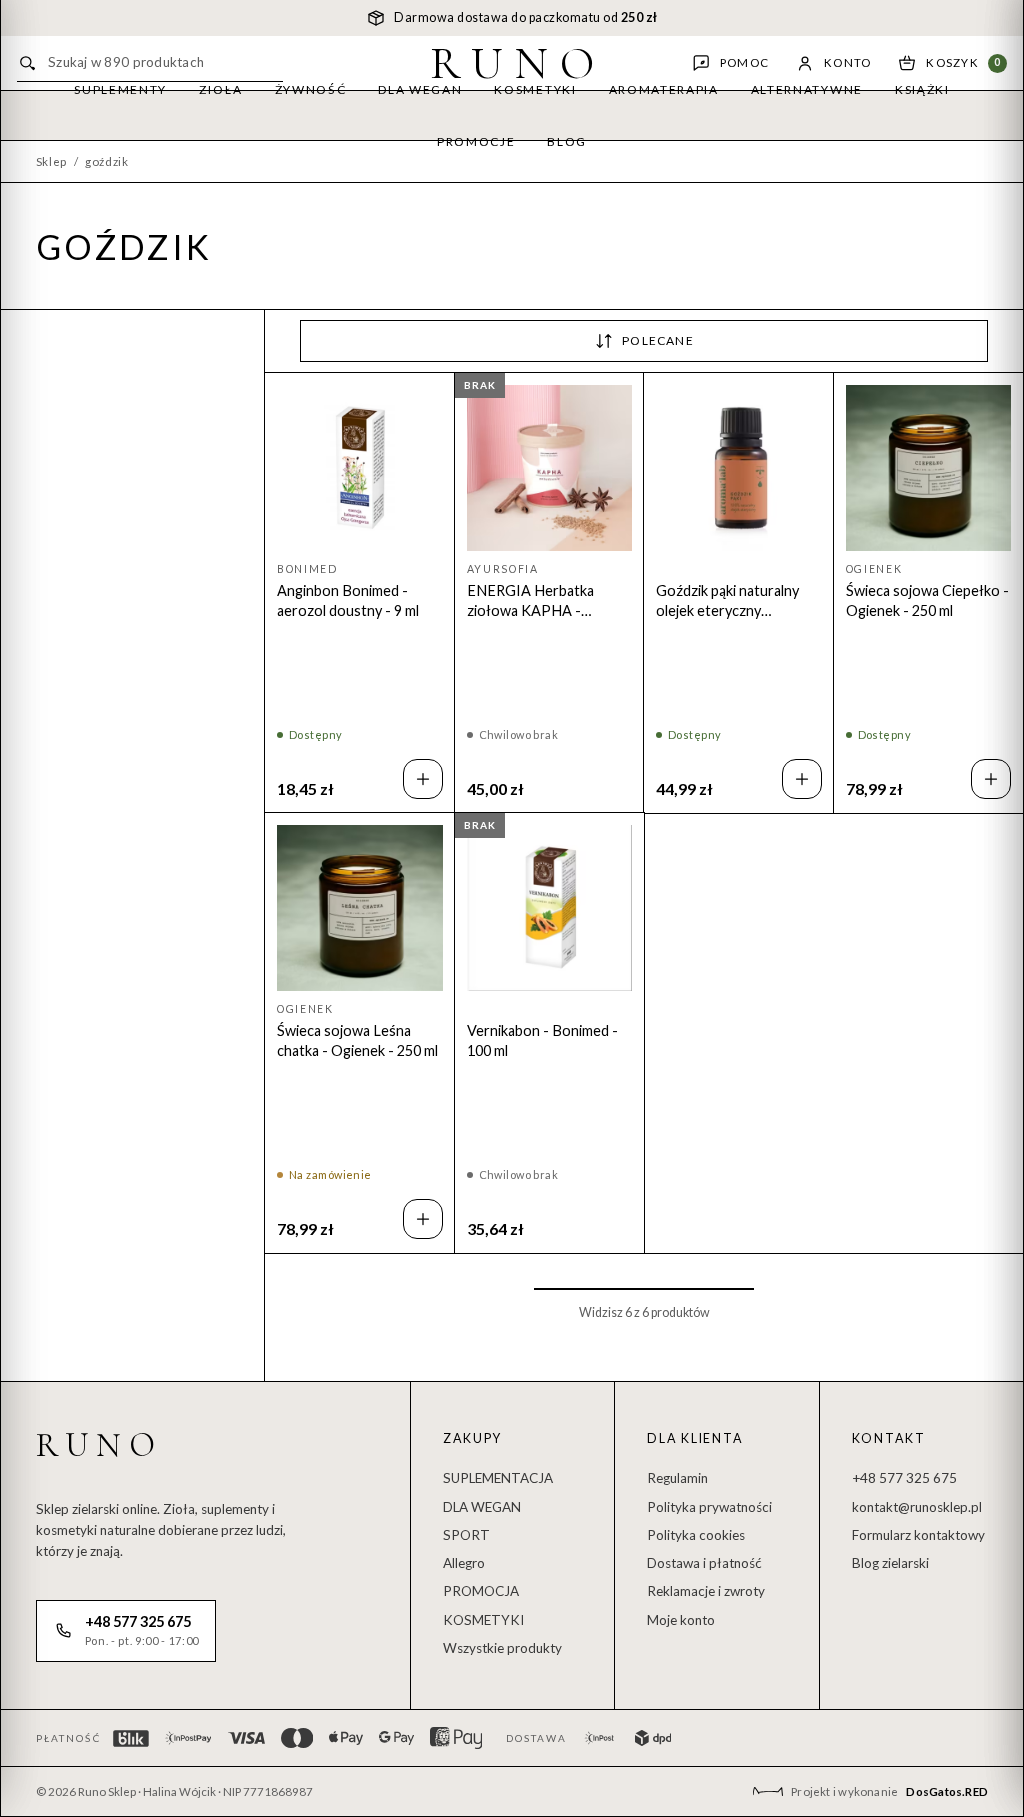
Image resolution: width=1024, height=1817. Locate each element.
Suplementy (120, 89)
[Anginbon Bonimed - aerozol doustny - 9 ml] (360, 468)
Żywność (311, 89)
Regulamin (677, 1478)
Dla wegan (420, 89)
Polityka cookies (696, 1535)
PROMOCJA (481, 1591)
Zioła (220, 89)
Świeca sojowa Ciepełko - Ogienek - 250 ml (927, 600)
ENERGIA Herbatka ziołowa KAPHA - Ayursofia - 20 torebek (539, 601)
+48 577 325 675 (904, 1478)
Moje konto (681, 1620)
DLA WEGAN (482, 1507)
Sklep (51, 161)
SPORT (466, 1535)
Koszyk (963, 62)
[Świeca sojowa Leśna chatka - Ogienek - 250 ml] (360, 908)
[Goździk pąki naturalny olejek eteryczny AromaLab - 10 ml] (739, 468)
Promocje (476, 141)
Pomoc (744, 62)
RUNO (518, 63)
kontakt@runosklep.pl (917, 1507)
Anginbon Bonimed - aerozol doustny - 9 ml (348, 600)
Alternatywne (807, 89)
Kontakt (889, 1438)
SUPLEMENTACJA (498, 1478)
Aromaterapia (664, 89)
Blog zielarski (890, 1563)
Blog (567, 141)
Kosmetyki (535, 89)
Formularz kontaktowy (918, 1535)
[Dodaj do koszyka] (423, 779)
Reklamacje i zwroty (706, 1591)
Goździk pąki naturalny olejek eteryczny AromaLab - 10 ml (727, 601)
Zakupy (472, 1438)
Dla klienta (695, 1438)
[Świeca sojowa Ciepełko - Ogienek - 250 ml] (929, 468)
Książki (922, 89)
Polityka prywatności (709, 1507)
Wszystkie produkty (502, 1648)
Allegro (464, 1563)
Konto (847, 62)
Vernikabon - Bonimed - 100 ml (542, 1040)
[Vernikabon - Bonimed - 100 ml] (550, 908)
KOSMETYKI (483, 1620)
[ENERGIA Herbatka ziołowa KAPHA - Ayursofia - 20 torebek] (550, 468)
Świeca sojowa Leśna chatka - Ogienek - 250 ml (357, 1040)
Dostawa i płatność (704, 1563)
